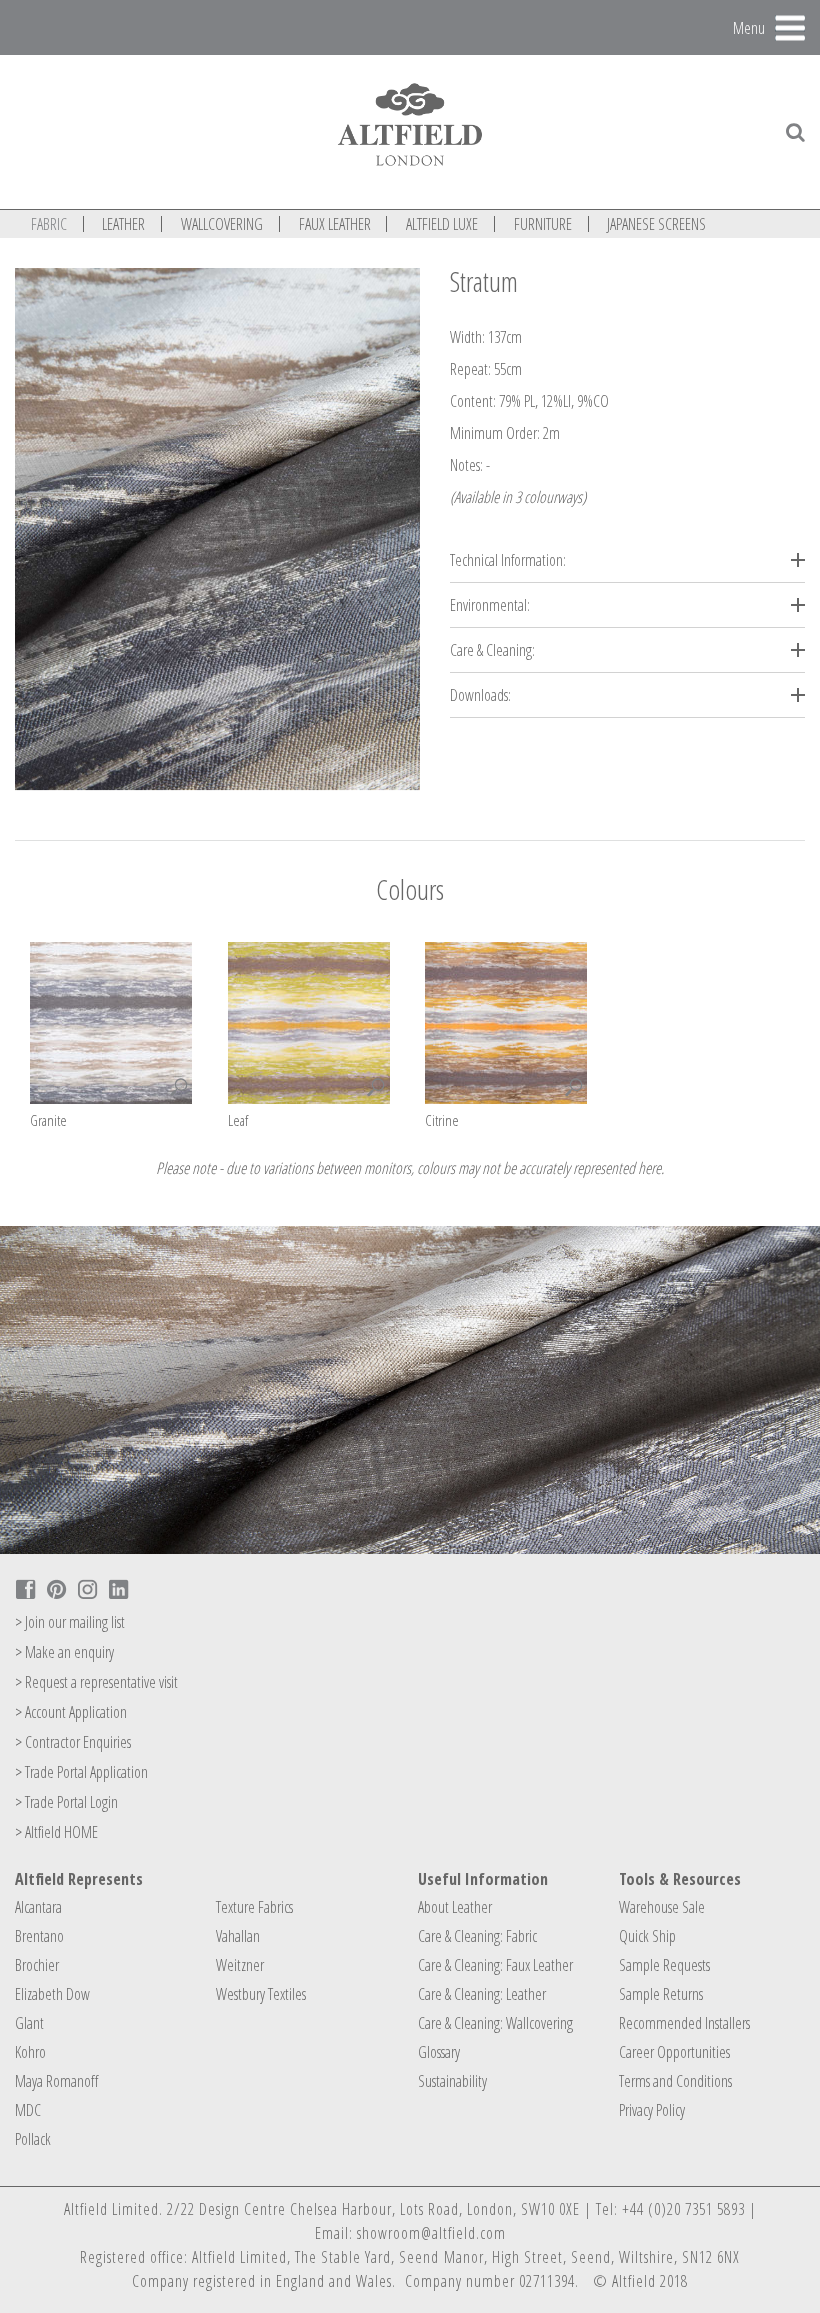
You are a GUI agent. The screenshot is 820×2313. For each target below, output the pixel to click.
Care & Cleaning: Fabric (477, 1936)
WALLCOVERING (222, 224)
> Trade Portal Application (81, 1772)
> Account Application (71, 1712)
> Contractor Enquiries (73, 1742)
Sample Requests (664, 1965)
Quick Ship (647, 1936)
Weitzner (240, 1965)
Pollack (33, 2139)
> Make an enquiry (64, 1652)
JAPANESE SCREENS (656, 224)
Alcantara (38, 1907)
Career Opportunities (674, 2052)
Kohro (30, 2052)
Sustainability (452, 2081)
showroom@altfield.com (431, 2233)
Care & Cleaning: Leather (482, 1994)
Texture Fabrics (254, 1907)
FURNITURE (543, 224)
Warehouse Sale (662, 1907)
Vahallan (238, 1936)
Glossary (439, 2052)
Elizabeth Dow (52, 1994)
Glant (29, 2023)
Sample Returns (661, 1994)
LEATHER (123, 224)
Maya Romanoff (56, 2081)
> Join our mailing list (70, 1622)
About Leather (455, 1907)
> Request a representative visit (96, 1682)
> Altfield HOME (56, 1832)
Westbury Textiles (261, 1994)
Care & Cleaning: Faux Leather (495, 1965)
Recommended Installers (684, 2023)
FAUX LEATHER (335, 224)
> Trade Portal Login (66, 1802)
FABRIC (49, 224)
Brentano (39, 1936)
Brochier (37, 1965)
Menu (749, 27)
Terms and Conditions (675, 2081)
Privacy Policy (652, 2110)
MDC (28, 2110)
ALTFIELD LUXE (442, 224)
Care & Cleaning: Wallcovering (495, 2023)
